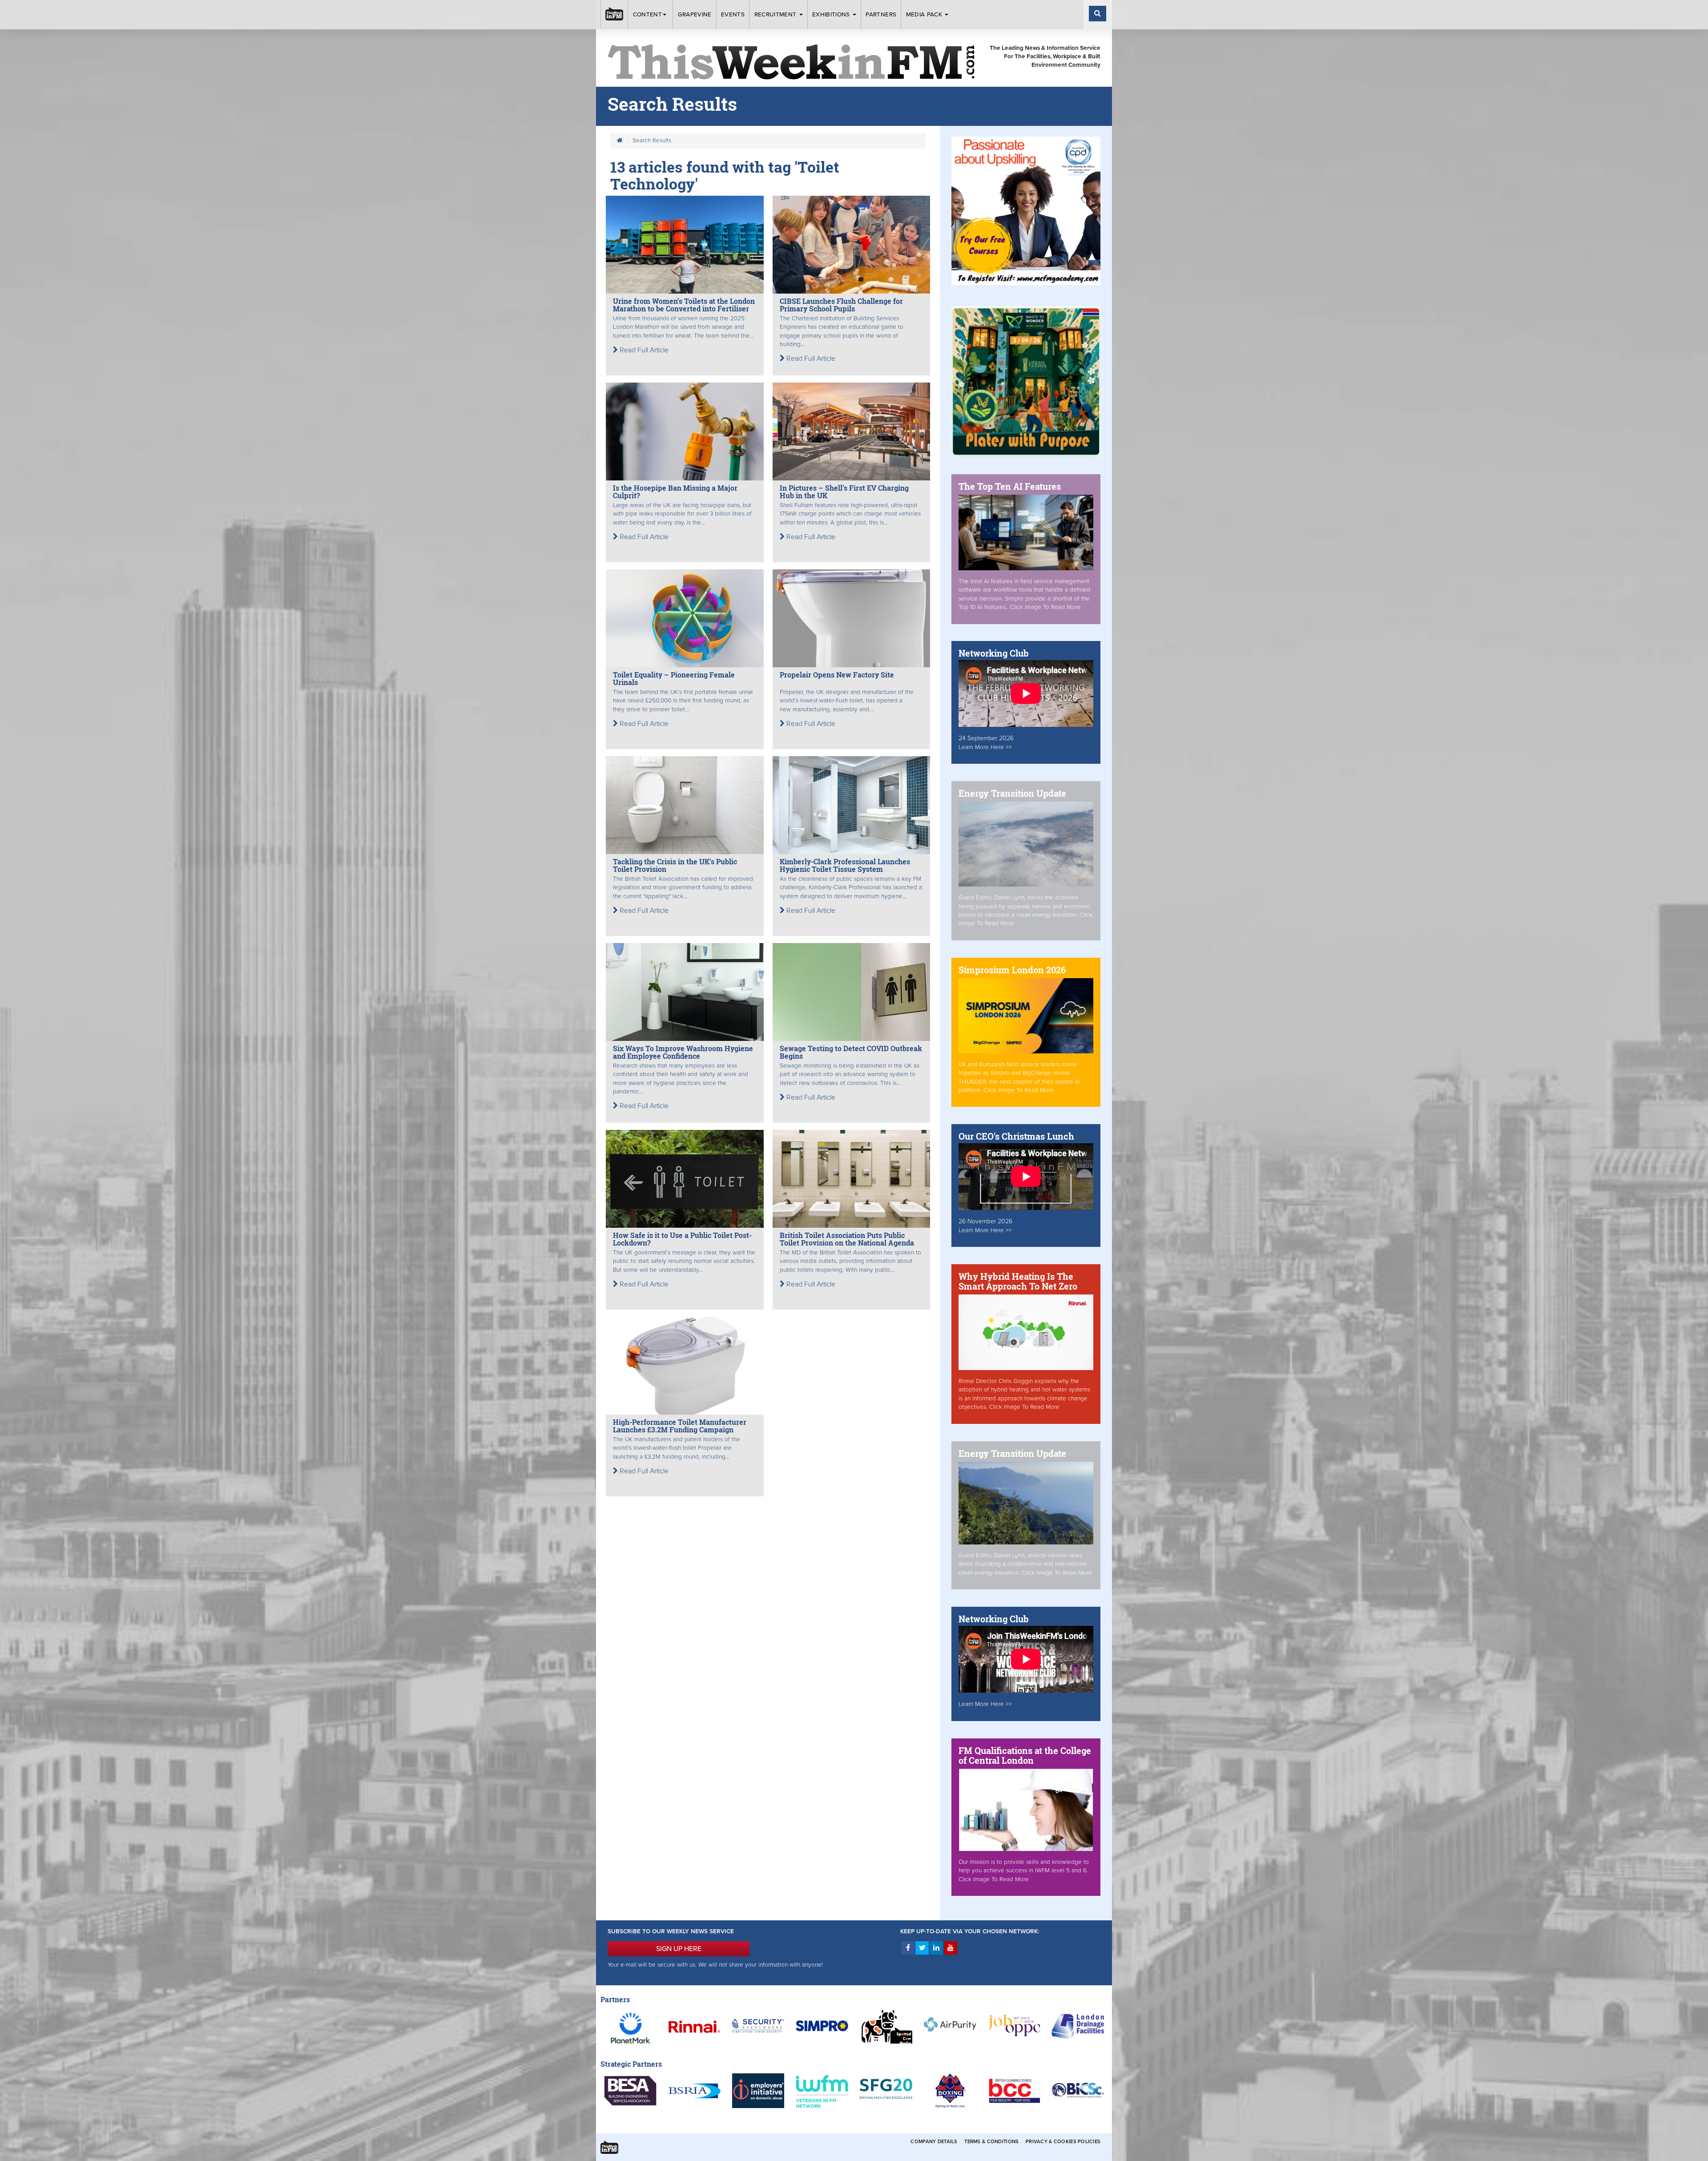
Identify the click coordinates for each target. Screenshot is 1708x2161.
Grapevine (695, 15)
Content (647, 15)
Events (733, 15)
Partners (881, 15)
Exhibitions (832, 15)
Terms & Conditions (991, 2142)
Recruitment (776, 15)
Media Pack (925, 15)
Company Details (934, 2142)
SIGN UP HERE (679, 1949)
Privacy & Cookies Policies (1063, 2142)
